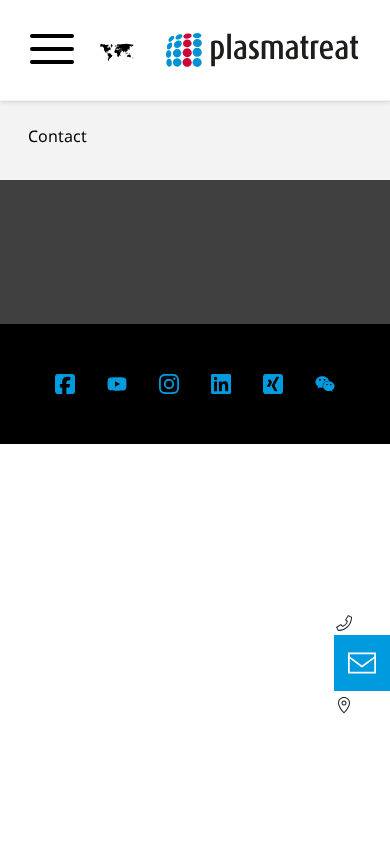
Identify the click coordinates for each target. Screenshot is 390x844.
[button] (117, 51)
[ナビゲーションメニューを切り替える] (52, 49)
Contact (57, 136)
